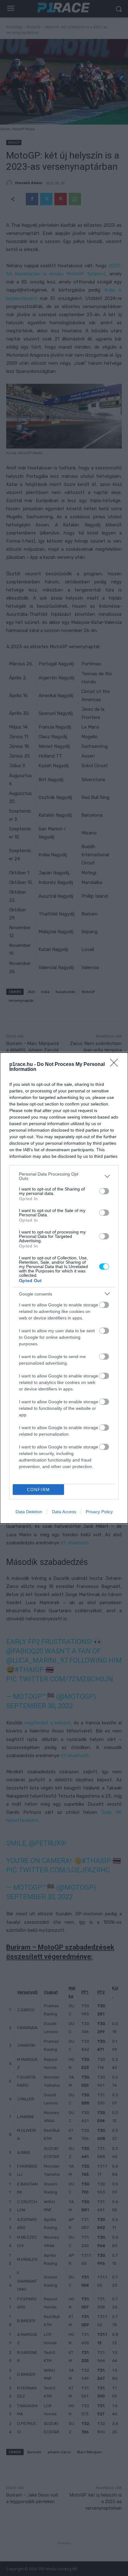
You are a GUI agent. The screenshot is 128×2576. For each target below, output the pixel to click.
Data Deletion (29, 1512)
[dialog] (64, 1288)
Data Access (64, 1512)
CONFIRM (39, 1490)
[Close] (116, 1065)
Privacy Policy (99, 1512)
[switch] (104, 1191)
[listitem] (64, 1176)
